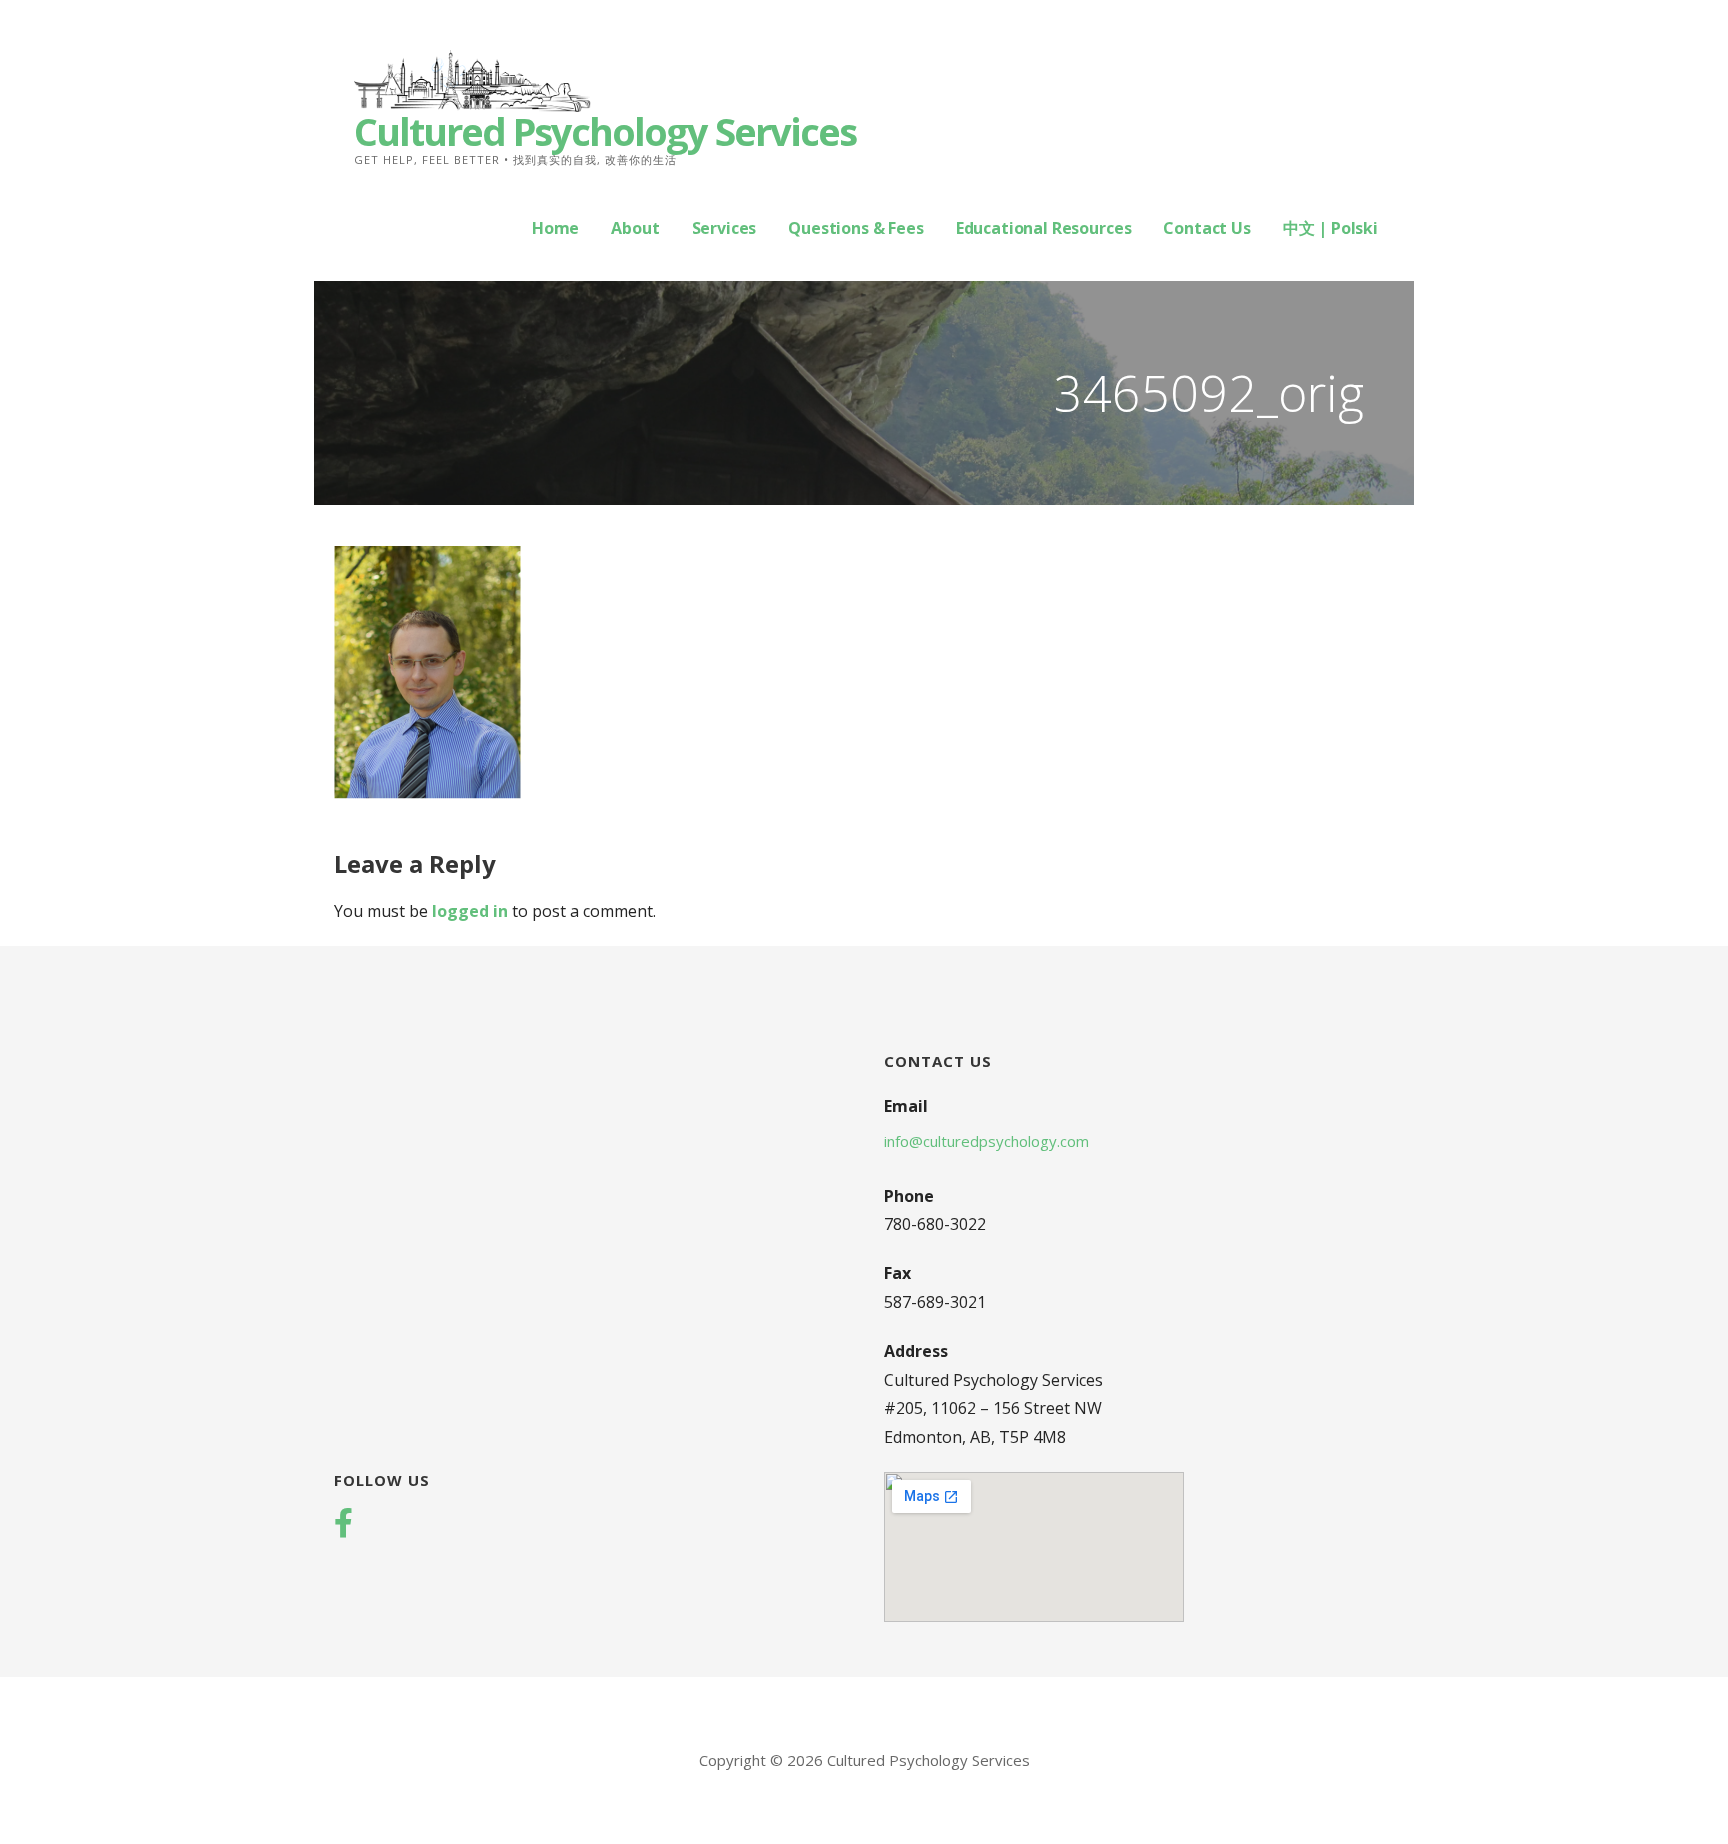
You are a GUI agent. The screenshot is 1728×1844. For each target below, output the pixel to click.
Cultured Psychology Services (605, 131)
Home (555, 228)
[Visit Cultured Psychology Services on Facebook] (343, 1525)
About (635, 228)
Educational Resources (1044, 228)
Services (724, 228)
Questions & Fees (855, 228)
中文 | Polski (1330, 228)
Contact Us (1206, 228)
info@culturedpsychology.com (986, 1141)
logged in (470, 911)
